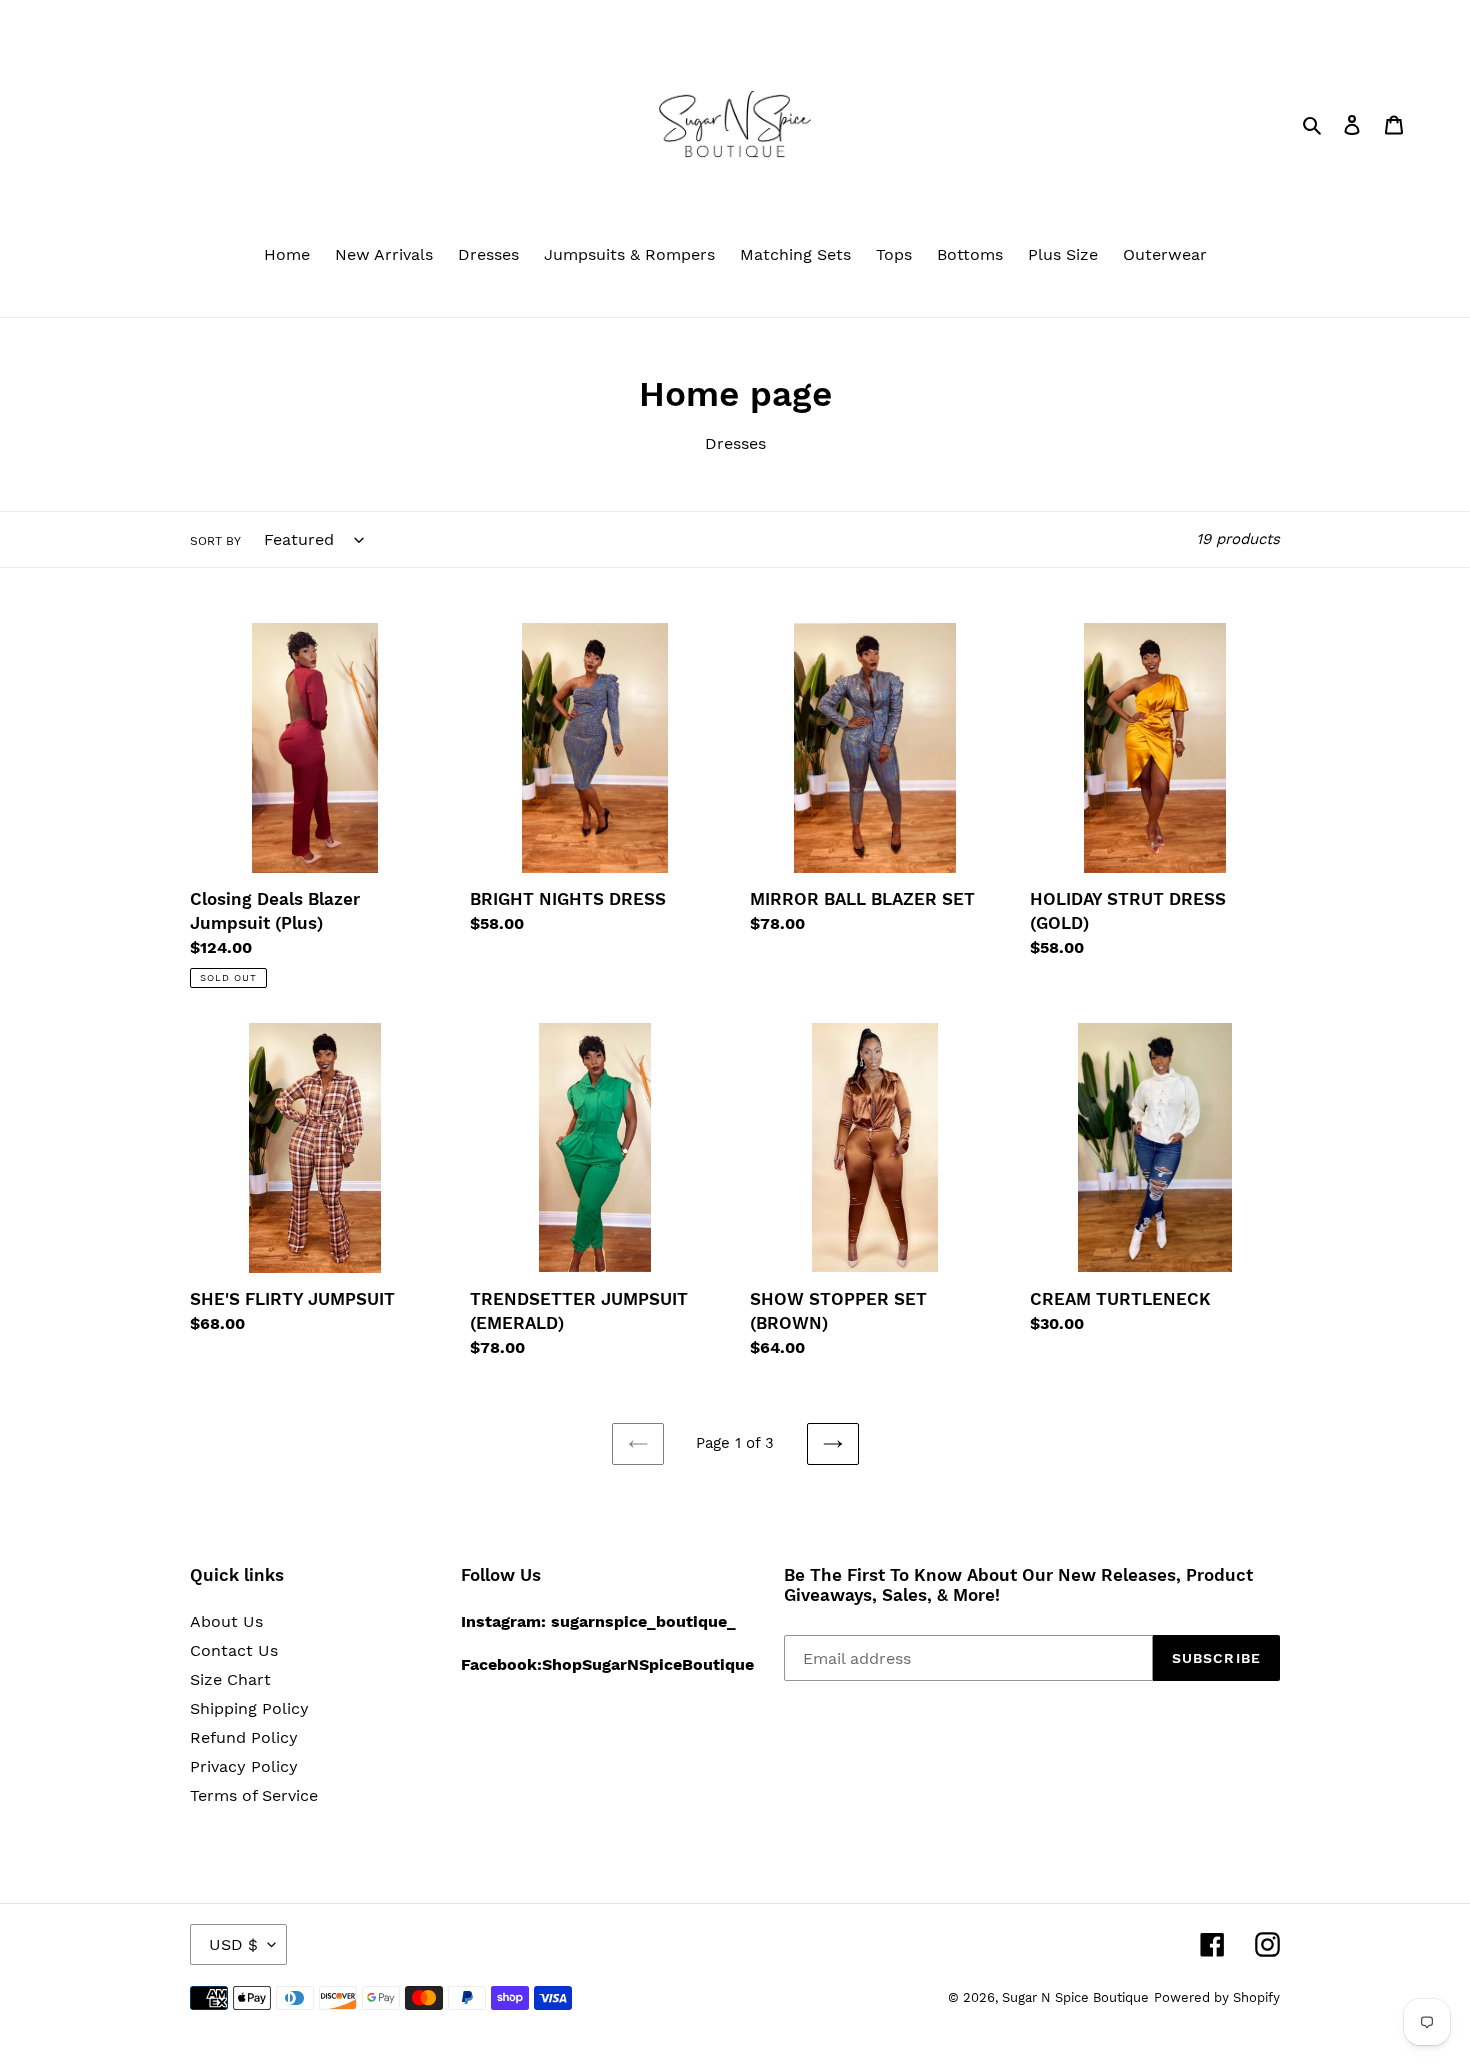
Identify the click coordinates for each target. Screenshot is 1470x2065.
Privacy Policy (244, 1766)
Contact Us (234, 1650)
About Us (226, 1621)
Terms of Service (254, 1795)
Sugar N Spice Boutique (1075, 1997)
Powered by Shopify (1217, 1997)
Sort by (215, 541)
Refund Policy (244, 1737)
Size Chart (230, 1679)
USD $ (233, 1944)
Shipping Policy (249, 1708)
